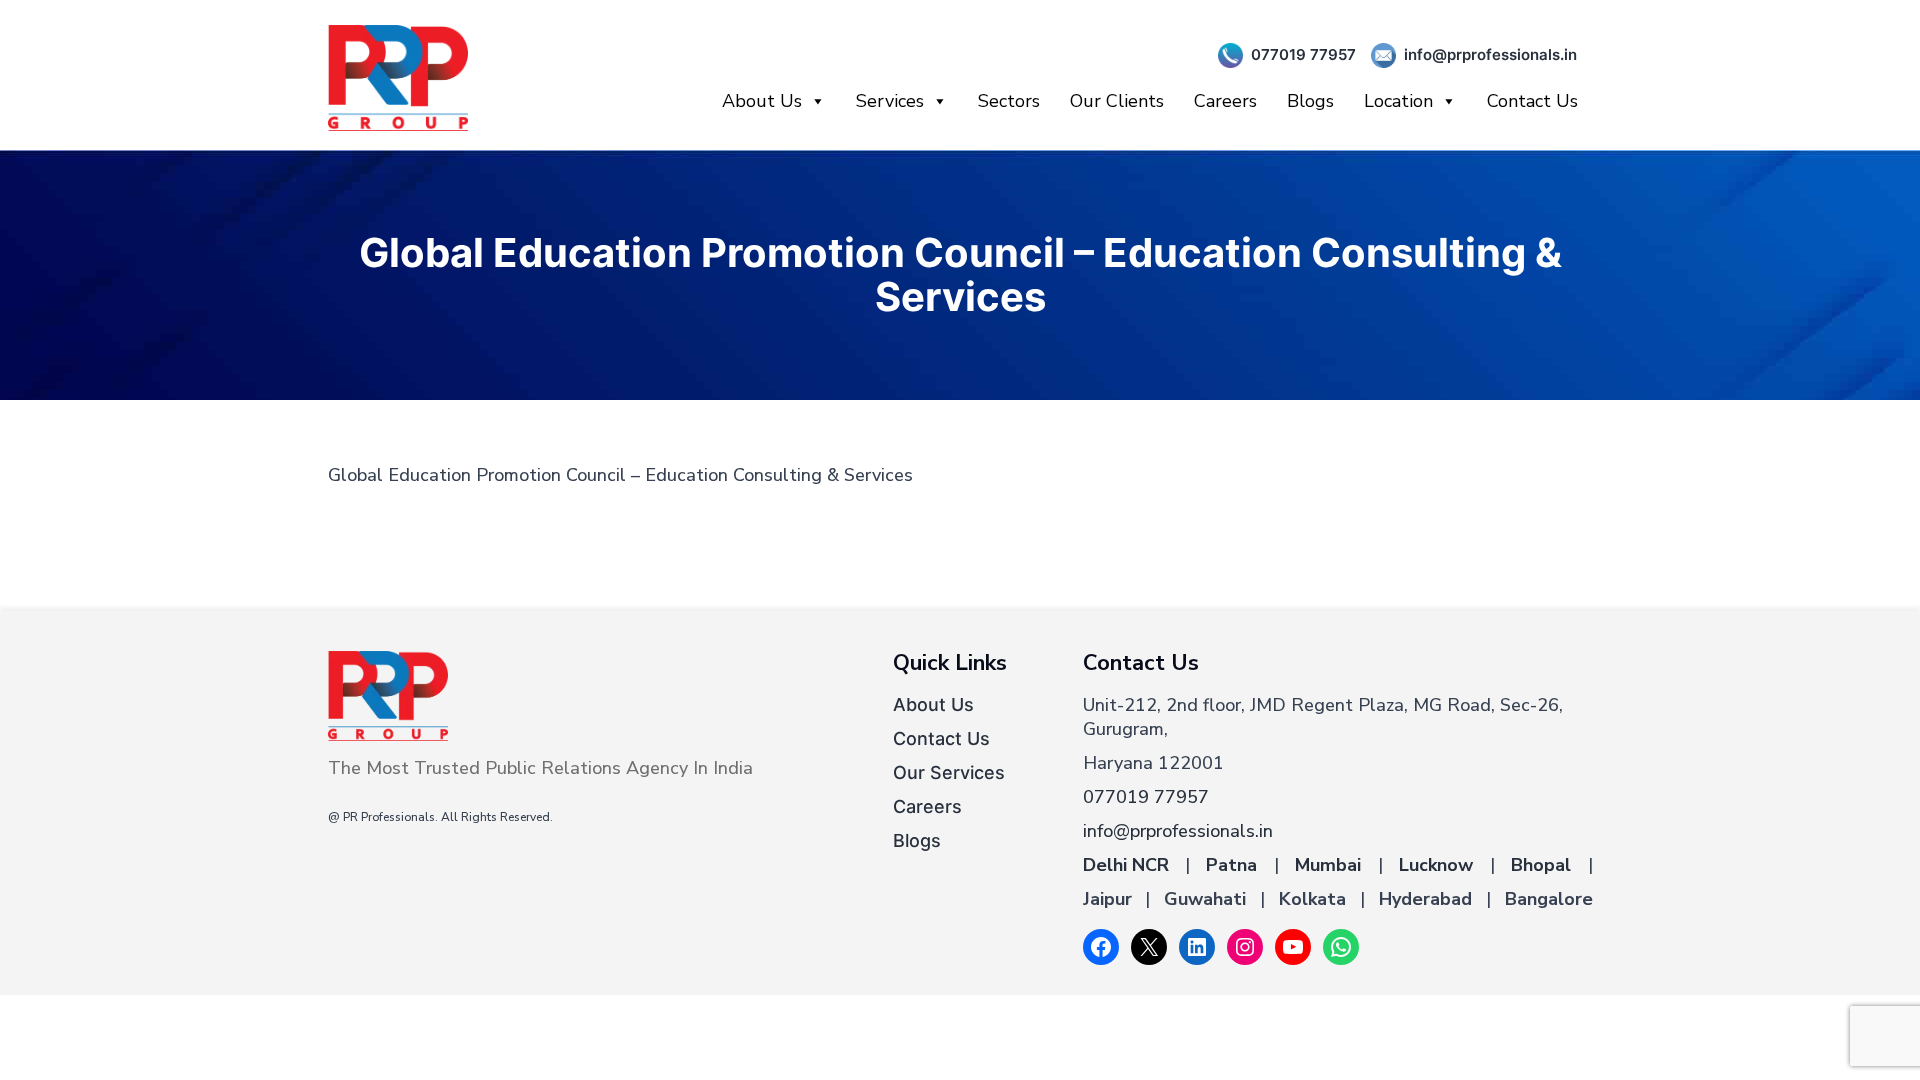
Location (1398, 101)
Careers (1225, 101)
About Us (762, 101)
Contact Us (1532, 101)
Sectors (1009, 101)
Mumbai (1328, 865)
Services (890, 101)
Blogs (1310, 101)
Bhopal (1541, 865)
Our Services (949, 772)
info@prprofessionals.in (1490, 54)
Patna (1231, 865)
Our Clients (1117, 101)
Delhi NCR (1126, 865)
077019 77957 (1303, 54)
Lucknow (1436, 865)
